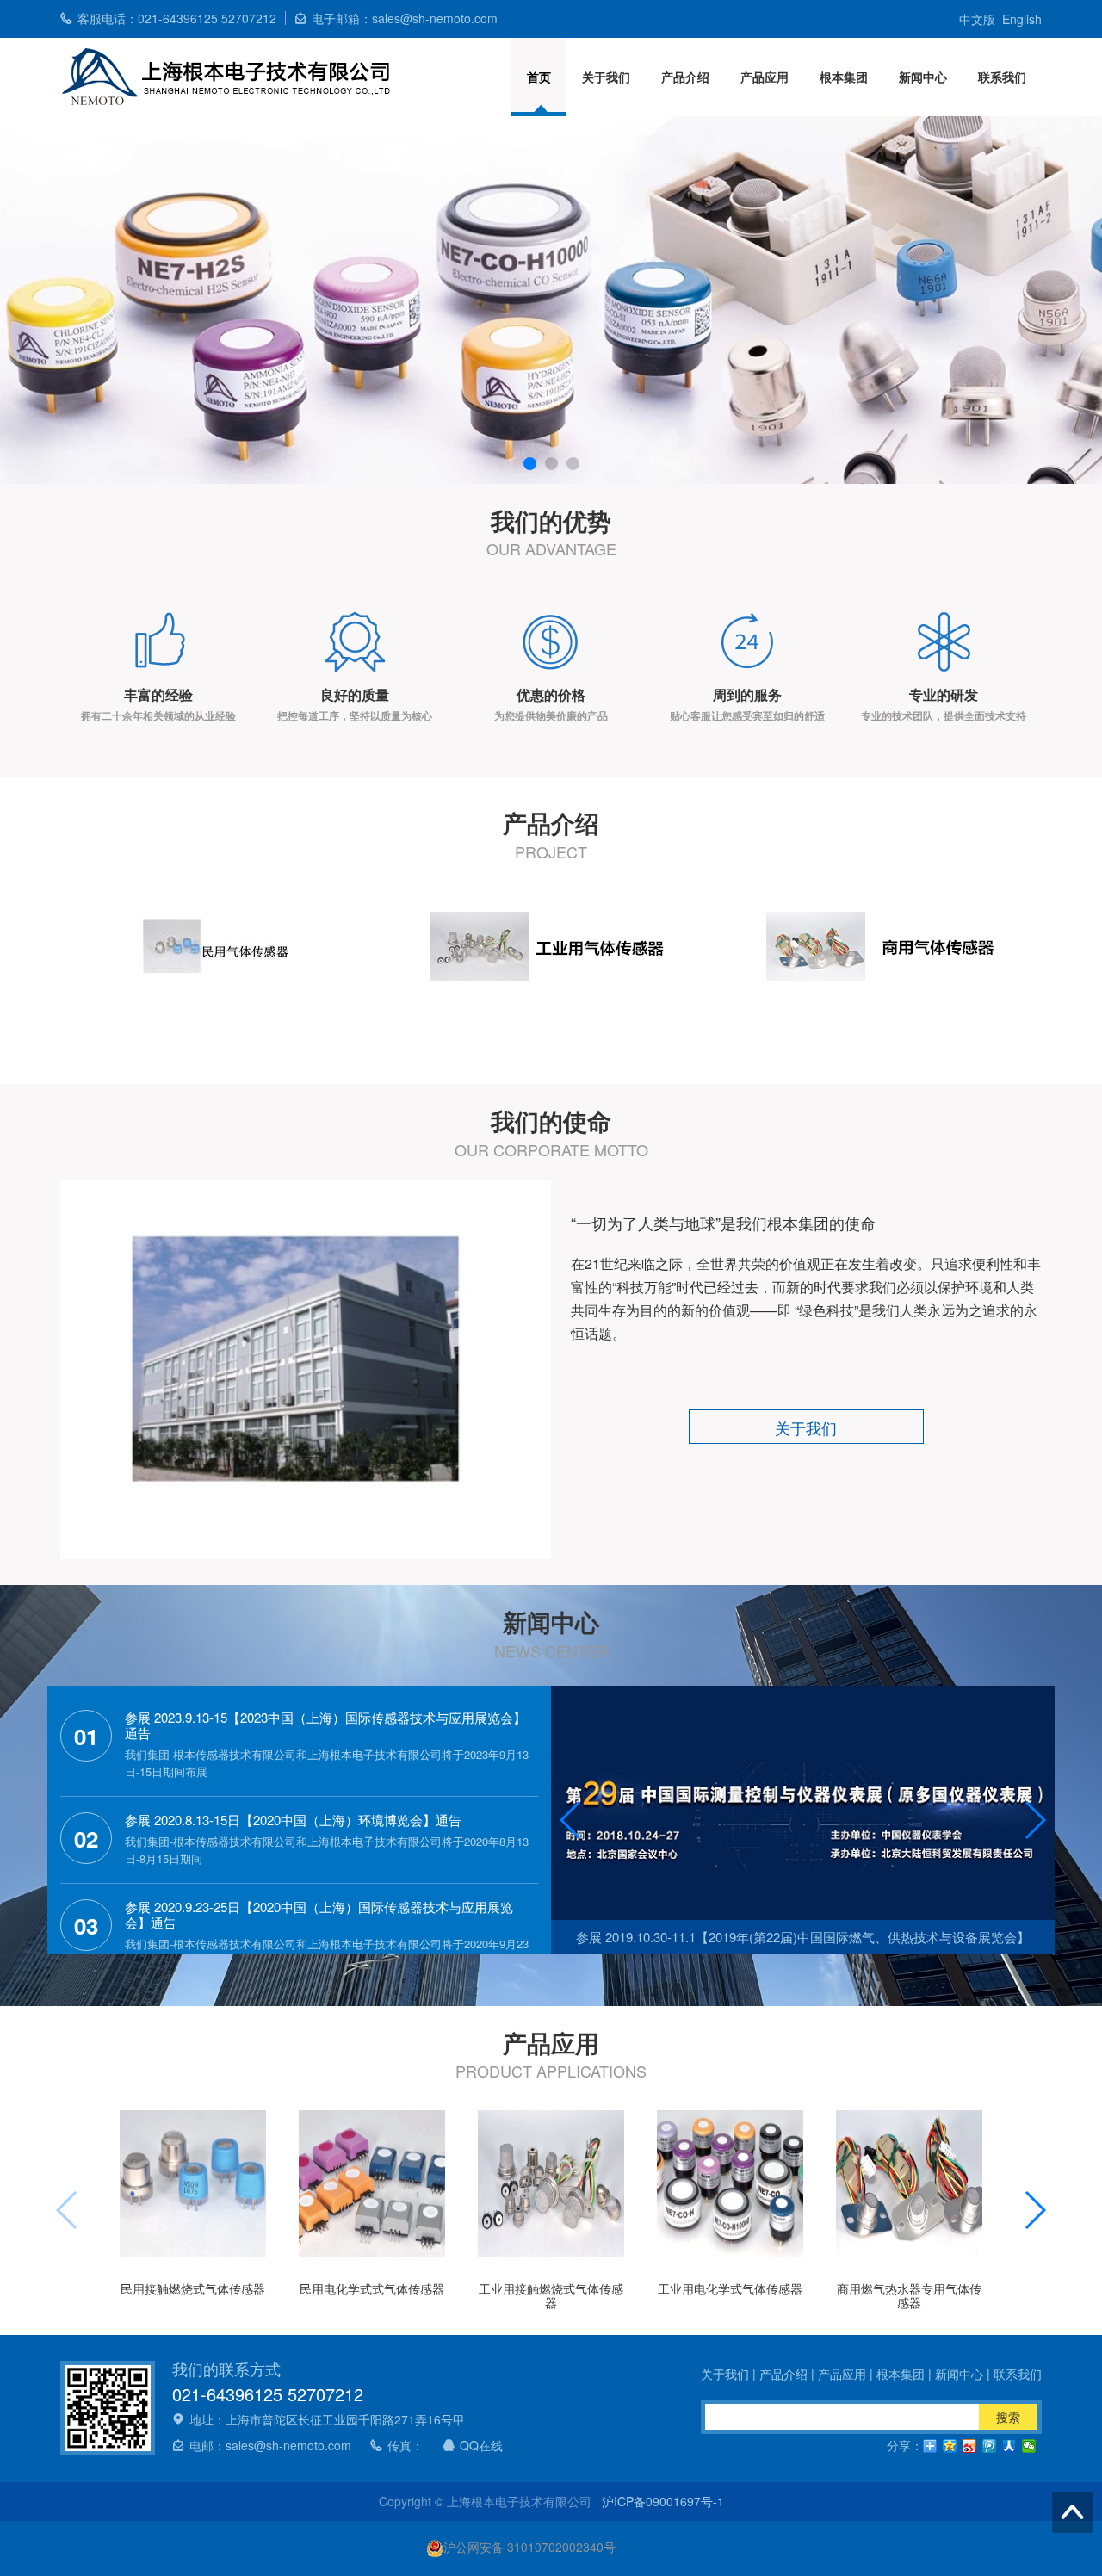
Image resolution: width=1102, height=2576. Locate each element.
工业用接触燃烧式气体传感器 (551, 2295)
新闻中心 (923, 77)
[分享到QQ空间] (950, 2446)
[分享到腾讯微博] (990, 2446)
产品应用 (765, 77)
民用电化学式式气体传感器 (372, 2288)
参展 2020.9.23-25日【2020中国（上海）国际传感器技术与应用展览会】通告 (319, 1915)
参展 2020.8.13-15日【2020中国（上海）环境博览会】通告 (293, 1820)
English (1022, 19)
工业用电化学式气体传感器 (730, 2288)
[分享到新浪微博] (970, 2446)
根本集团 (844, 77)
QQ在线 (481, 2445)
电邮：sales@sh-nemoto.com (270, 2445)
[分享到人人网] (1009, 2446)
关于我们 (606, 77)
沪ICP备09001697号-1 (663, 2501)
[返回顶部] (1073, 2512)
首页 (539, 77)
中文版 (977, 19)
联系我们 (1002, 77)
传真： (406, 2445)
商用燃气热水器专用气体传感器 (909, 2295)
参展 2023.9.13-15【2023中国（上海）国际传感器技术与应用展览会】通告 (325, 1725)
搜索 (1008, 2417)
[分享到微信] (1029, 2446)
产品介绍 (685, 77)
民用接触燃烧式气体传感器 (193, 2288)
